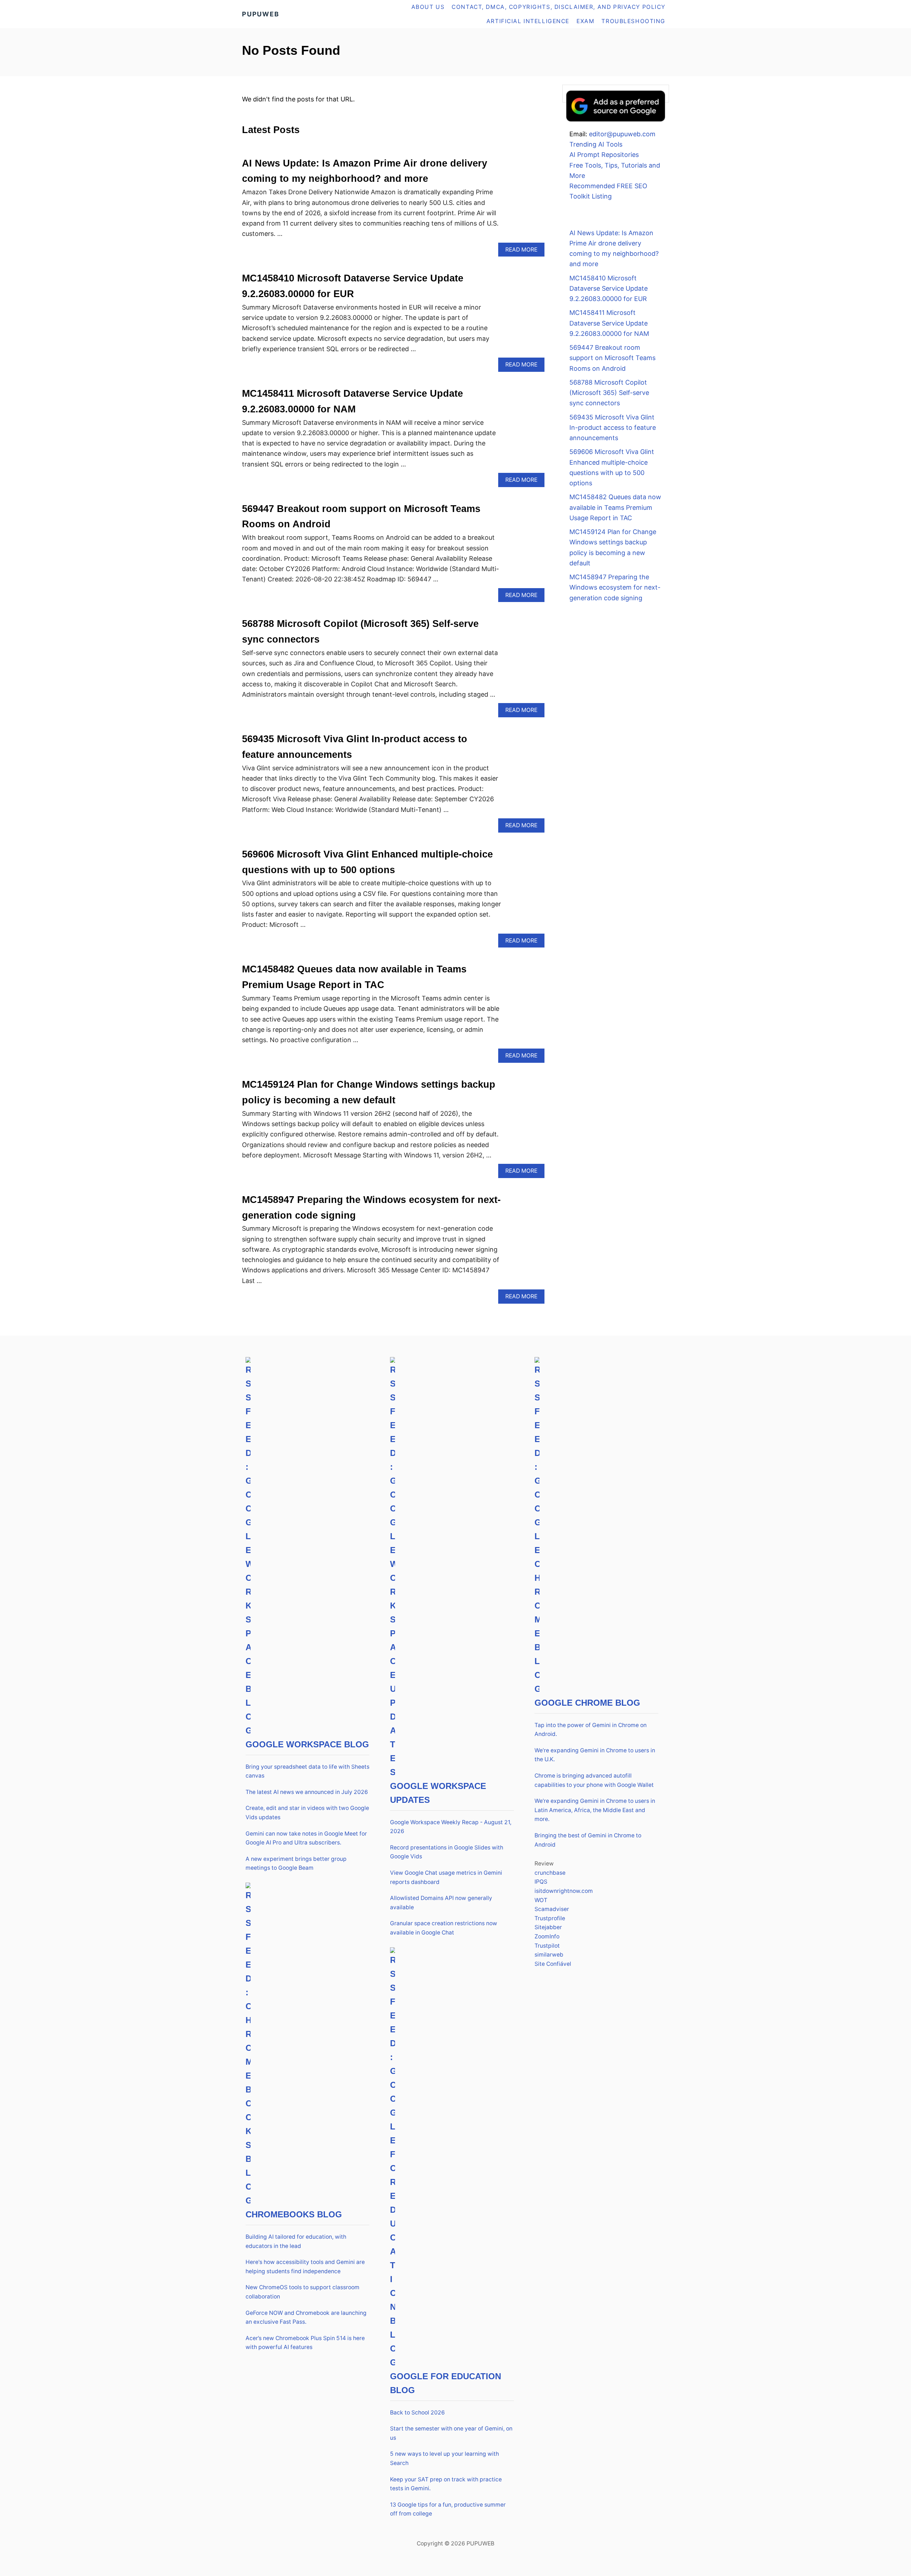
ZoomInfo (547, 1936)
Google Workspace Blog (307, 1744)
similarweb (549, 1955)
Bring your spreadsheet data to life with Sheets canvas (307, 1771)
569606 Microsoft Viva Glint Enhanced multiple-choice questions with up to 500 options (612, 467)
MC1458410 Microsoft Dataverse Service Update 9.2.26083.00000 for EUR (609, 289)
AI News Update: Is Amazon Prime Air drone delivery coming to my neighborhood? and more (614, 249)
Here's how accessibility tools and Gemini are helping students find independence (305, 2267)
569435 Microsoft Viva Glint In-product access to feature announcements (613, 428)
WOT (541, 1900)
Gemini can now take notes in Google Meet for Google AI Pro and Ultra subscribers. (306, 1838)
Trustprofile (550, 1918)
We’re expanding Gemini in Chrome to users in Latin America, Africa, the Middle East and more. (595, 1810)
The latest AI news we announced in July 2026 (307, 1792)
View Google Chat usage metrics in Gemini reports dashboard (446, 1877)
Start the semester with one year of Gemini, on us (451, 2433)
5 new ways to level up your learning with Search (444, 2458)
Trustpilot (547, 1946)
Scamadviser (552, 1909)
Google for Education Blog (446, 2383)
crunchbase (550, 1873)
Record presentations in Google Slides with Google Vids (447, 1852)
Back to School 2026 (417, 2413)
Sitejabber (548, 1927)
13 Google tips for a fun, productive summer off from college (448, 2509)
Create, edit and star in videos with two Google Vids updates (307, 1813)
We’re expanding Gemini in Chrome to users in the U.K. (595, 1755)
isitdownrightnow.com (564, 1891)
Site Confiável (553, 1964)
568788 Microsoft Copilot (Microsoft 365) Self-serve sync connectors (609, 393)
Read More (524, 251)
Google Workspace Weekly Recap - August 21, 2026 (451, 1827)
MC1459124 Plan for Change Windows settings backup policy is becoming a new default (613, 547)
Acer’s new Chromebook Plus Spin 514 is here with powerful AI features (305, 2343)
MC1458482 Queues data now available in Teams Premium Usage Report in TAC (615, 507)
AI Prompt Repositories (604, 155)
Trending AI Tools (596, 144)
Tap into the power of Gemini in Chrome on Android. (591, 1730)
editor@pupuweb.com (622, 134)
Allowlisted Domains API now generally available (441, 1903)
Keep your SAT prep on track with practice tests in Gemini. (446, 2484)
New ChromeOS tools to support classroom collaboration (302, 2292)
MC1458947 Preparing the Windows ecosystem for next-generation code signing (615, 587)
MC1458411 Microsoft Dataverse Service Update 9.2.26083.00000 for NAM (609, 323)
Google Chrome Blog (587, 1703)
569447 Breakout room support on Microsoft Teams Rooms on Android (612, 358)
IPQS (541, 1882)
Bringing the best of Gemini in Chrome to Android (588, 1840)
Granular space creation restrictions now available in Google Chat (444, 1928)
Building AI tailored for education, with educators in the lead (296, 2241)
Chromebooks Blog (294, 2214)
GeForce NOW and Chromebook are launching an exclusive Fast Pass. (306, 2318)
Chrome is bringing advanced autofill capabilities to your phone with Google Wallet (594, 1780)
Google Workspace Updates (438, 1793)
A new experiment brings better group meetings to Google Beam (296, 1864)
